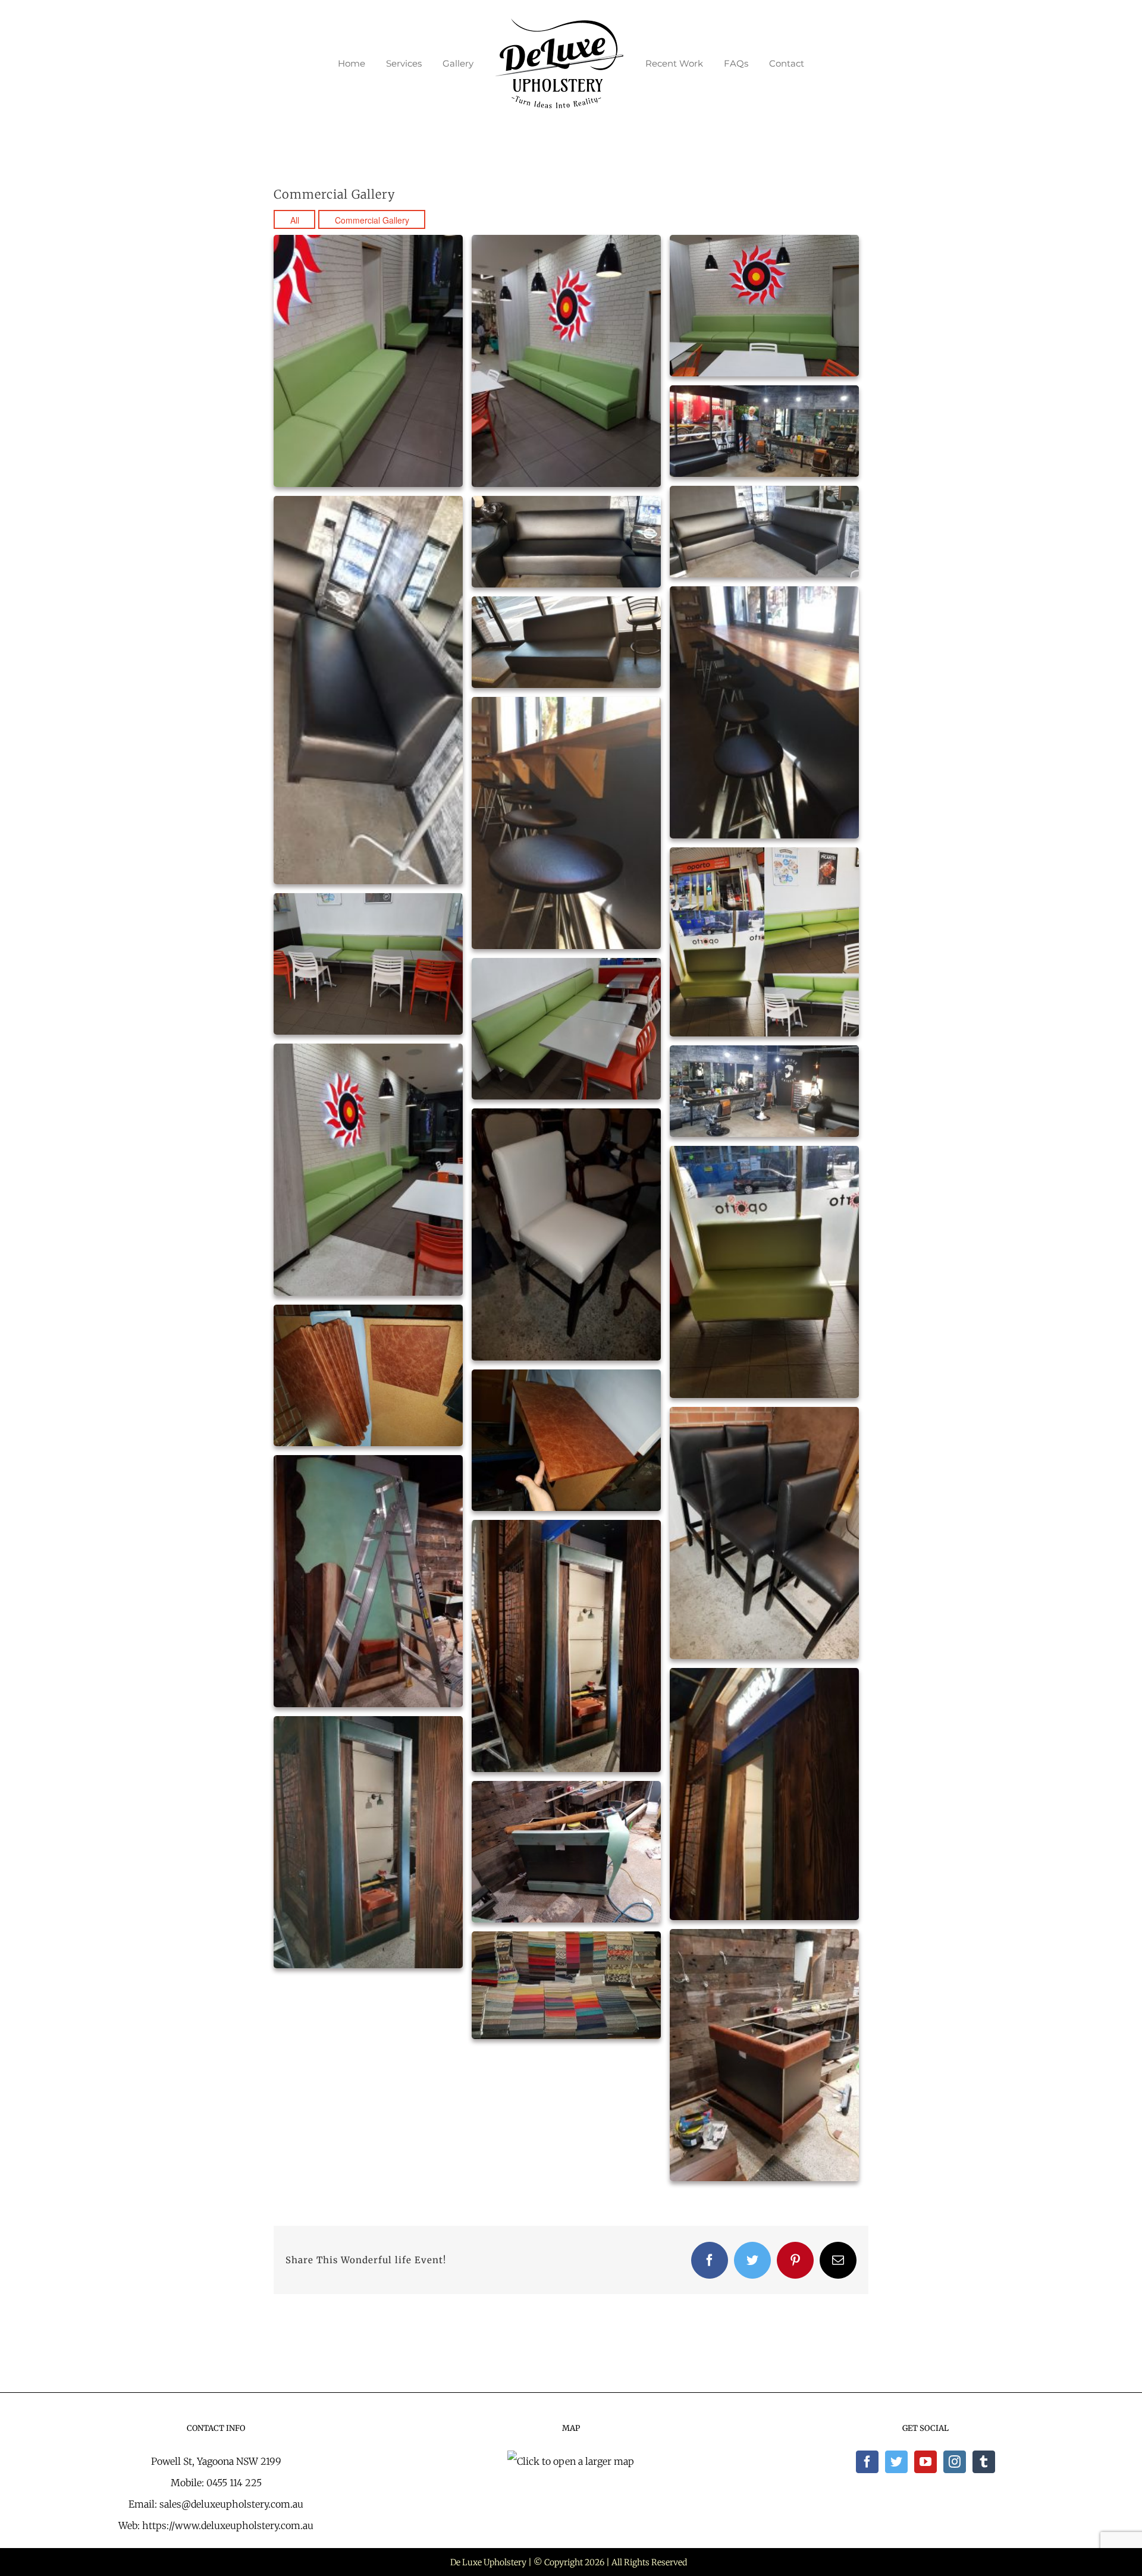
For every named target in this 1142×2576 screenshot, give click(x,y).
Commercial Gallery (372, 220)
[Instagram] (955, 2462)
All (295, 220)
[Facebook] (867, 2462)
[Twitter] (896, 2462)
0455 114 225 (234, 2483)
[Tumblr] (984, 2462)
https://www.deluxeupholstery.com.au (228, 2525)
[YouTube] (925, 2462)
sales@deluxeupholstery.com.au (231, 2504)
